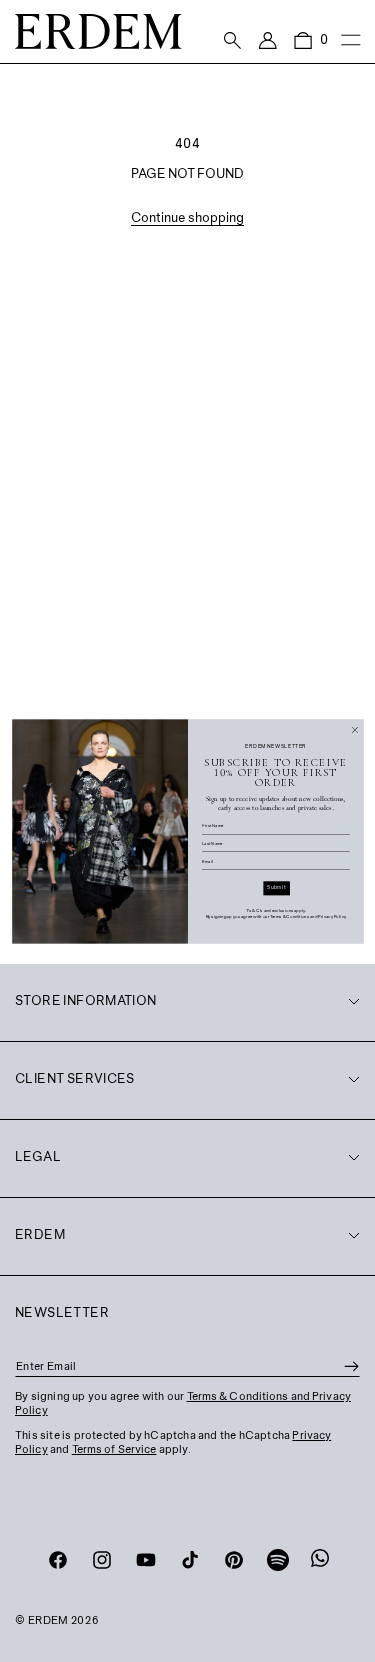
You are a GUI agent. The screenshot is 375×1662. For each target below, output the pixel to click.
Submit (276, 887)
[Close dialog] (355, 730)
